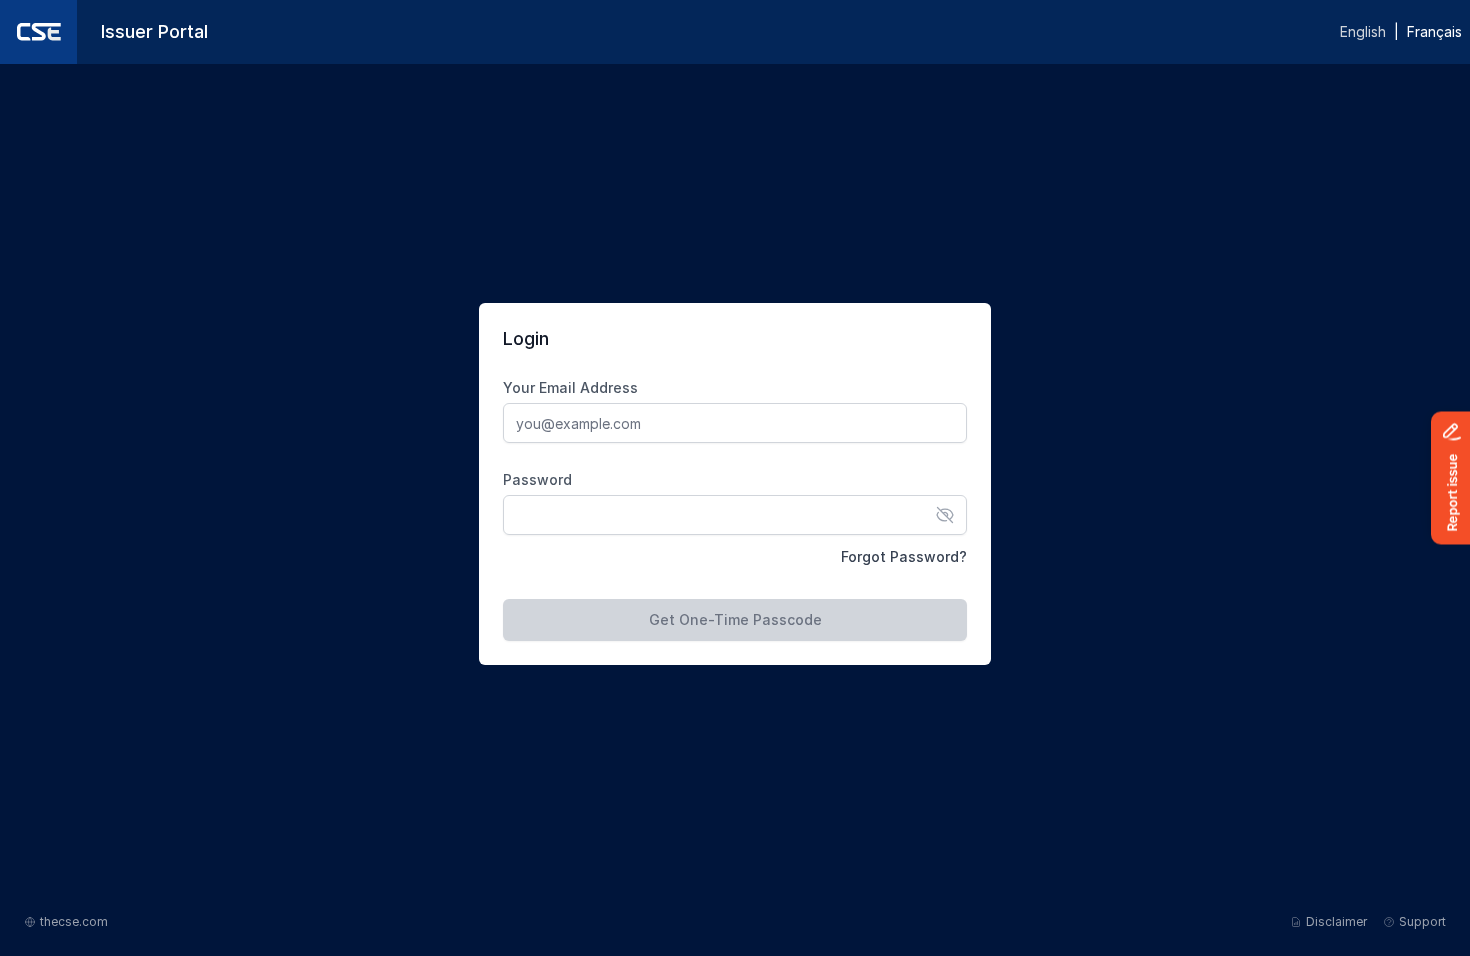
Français (1434, 31)
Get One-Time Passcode (735, 619)
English (1363, 31)
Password (537, 479)
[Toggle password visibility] (945, 515)
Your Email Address (570, 387)
